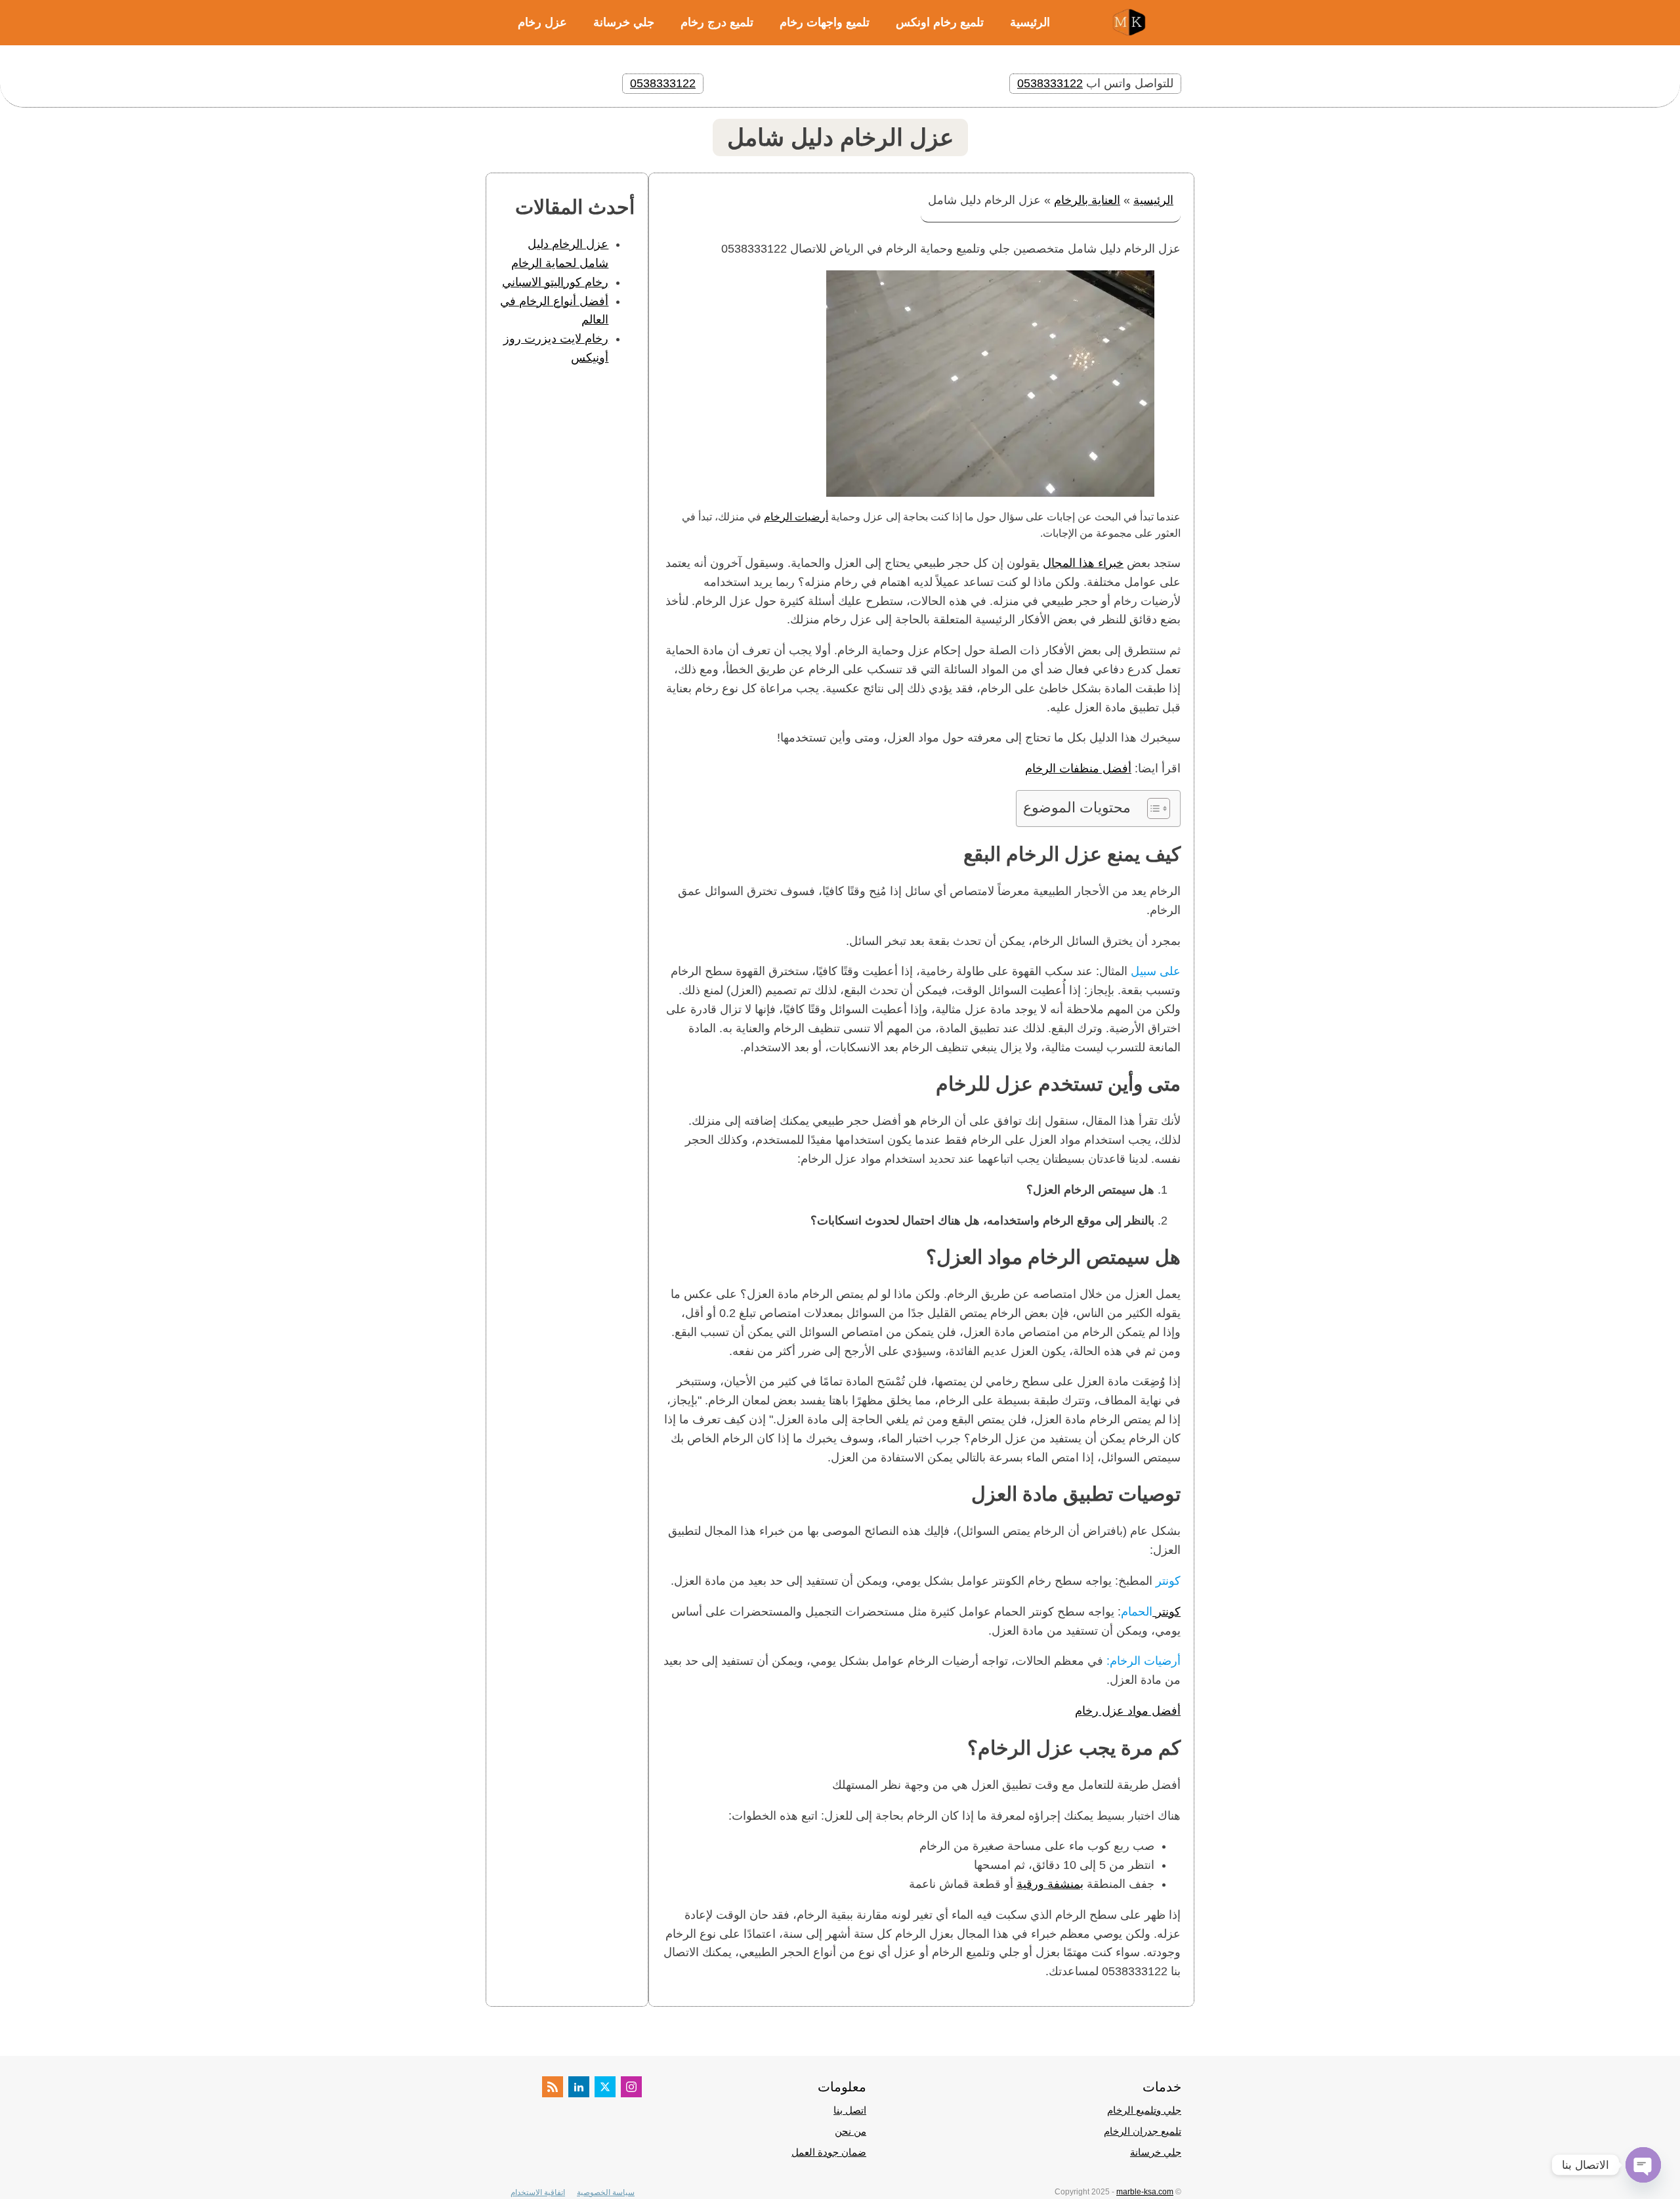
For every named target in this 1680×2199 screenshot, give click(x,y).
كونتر (1166, 1612)
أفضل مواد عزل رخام (1128, 1711)
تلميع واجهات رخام (825, 22)
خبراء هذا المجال (1083, 563)
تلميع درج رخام (717, 22)
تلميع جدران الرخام (1143, 2131)
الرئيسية (1030, 22)
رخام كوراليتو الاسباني (555, 282)
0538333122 (1050, 83)
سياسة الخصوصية (606, 2192)
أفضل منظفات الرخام (1078, 768)
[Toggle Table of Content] (1152, 808)
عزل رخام (542, 22)
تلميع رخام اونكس (940, 22)
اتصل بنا (850, 2110)
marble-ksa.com (1145, 2192)
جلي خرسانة (624, 22)
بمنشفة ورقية (1050, 1884)
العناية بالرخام (1087, 200)
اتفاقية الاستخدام (538, 2192)
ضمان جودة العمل (829, 2152)
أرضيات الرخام (796, 517)
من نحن (850, 2131)
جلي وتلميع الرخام (1144, 2110)
